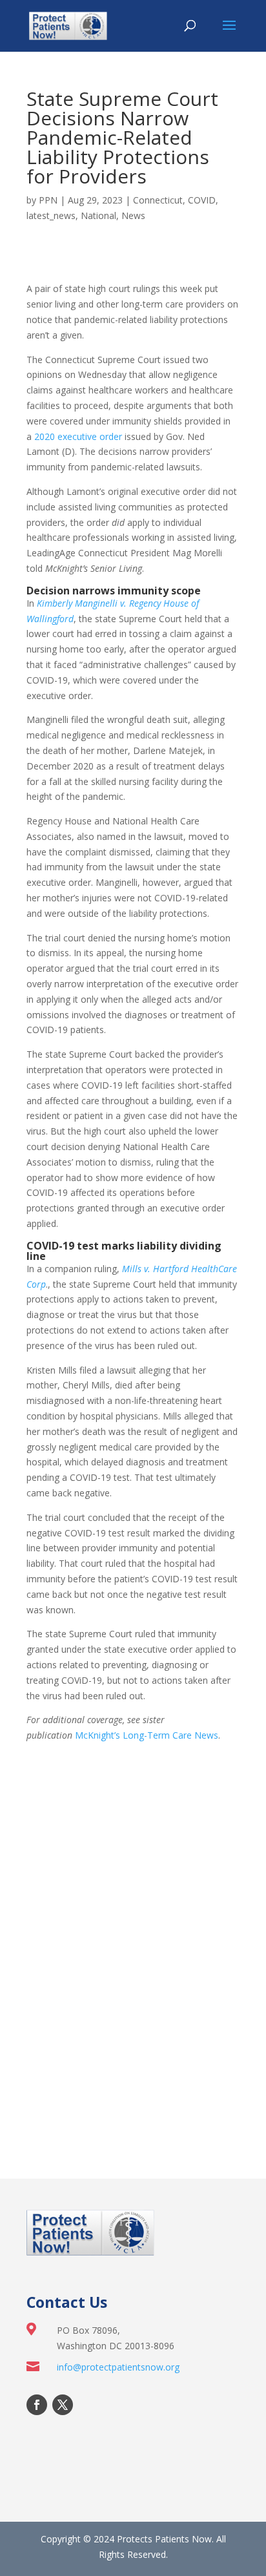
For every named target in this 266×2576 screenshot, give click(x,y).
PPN (48, 200)
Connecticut (158, 200)
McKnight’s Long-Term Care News (147, 1735)
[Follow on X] (63, 2405)
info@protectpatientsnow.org (118, 2367)
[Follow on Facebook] (37, 2405)
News (133, 215)
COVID (202, 200)
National (98, 215)
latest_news (51, 215)
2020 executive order (78, 436)
